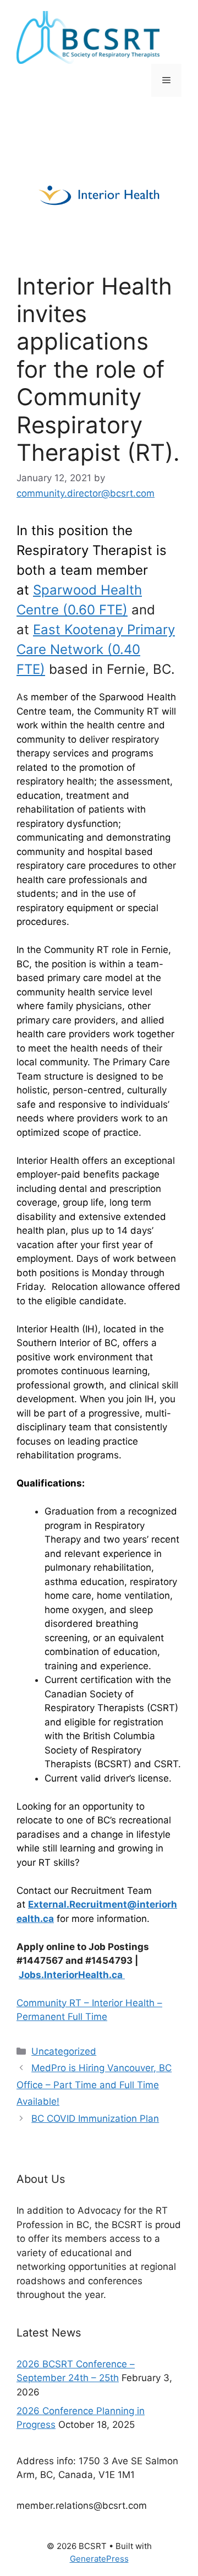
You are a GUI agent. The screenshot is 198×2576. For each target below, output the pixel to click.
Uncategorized (64, 2051)
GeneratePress (99, 2559)
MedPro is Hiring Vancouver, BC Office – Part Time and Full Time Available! (94, 2085)
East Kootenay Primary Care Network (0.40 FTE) (96, 649)
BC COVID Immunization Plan (95, 2118)
